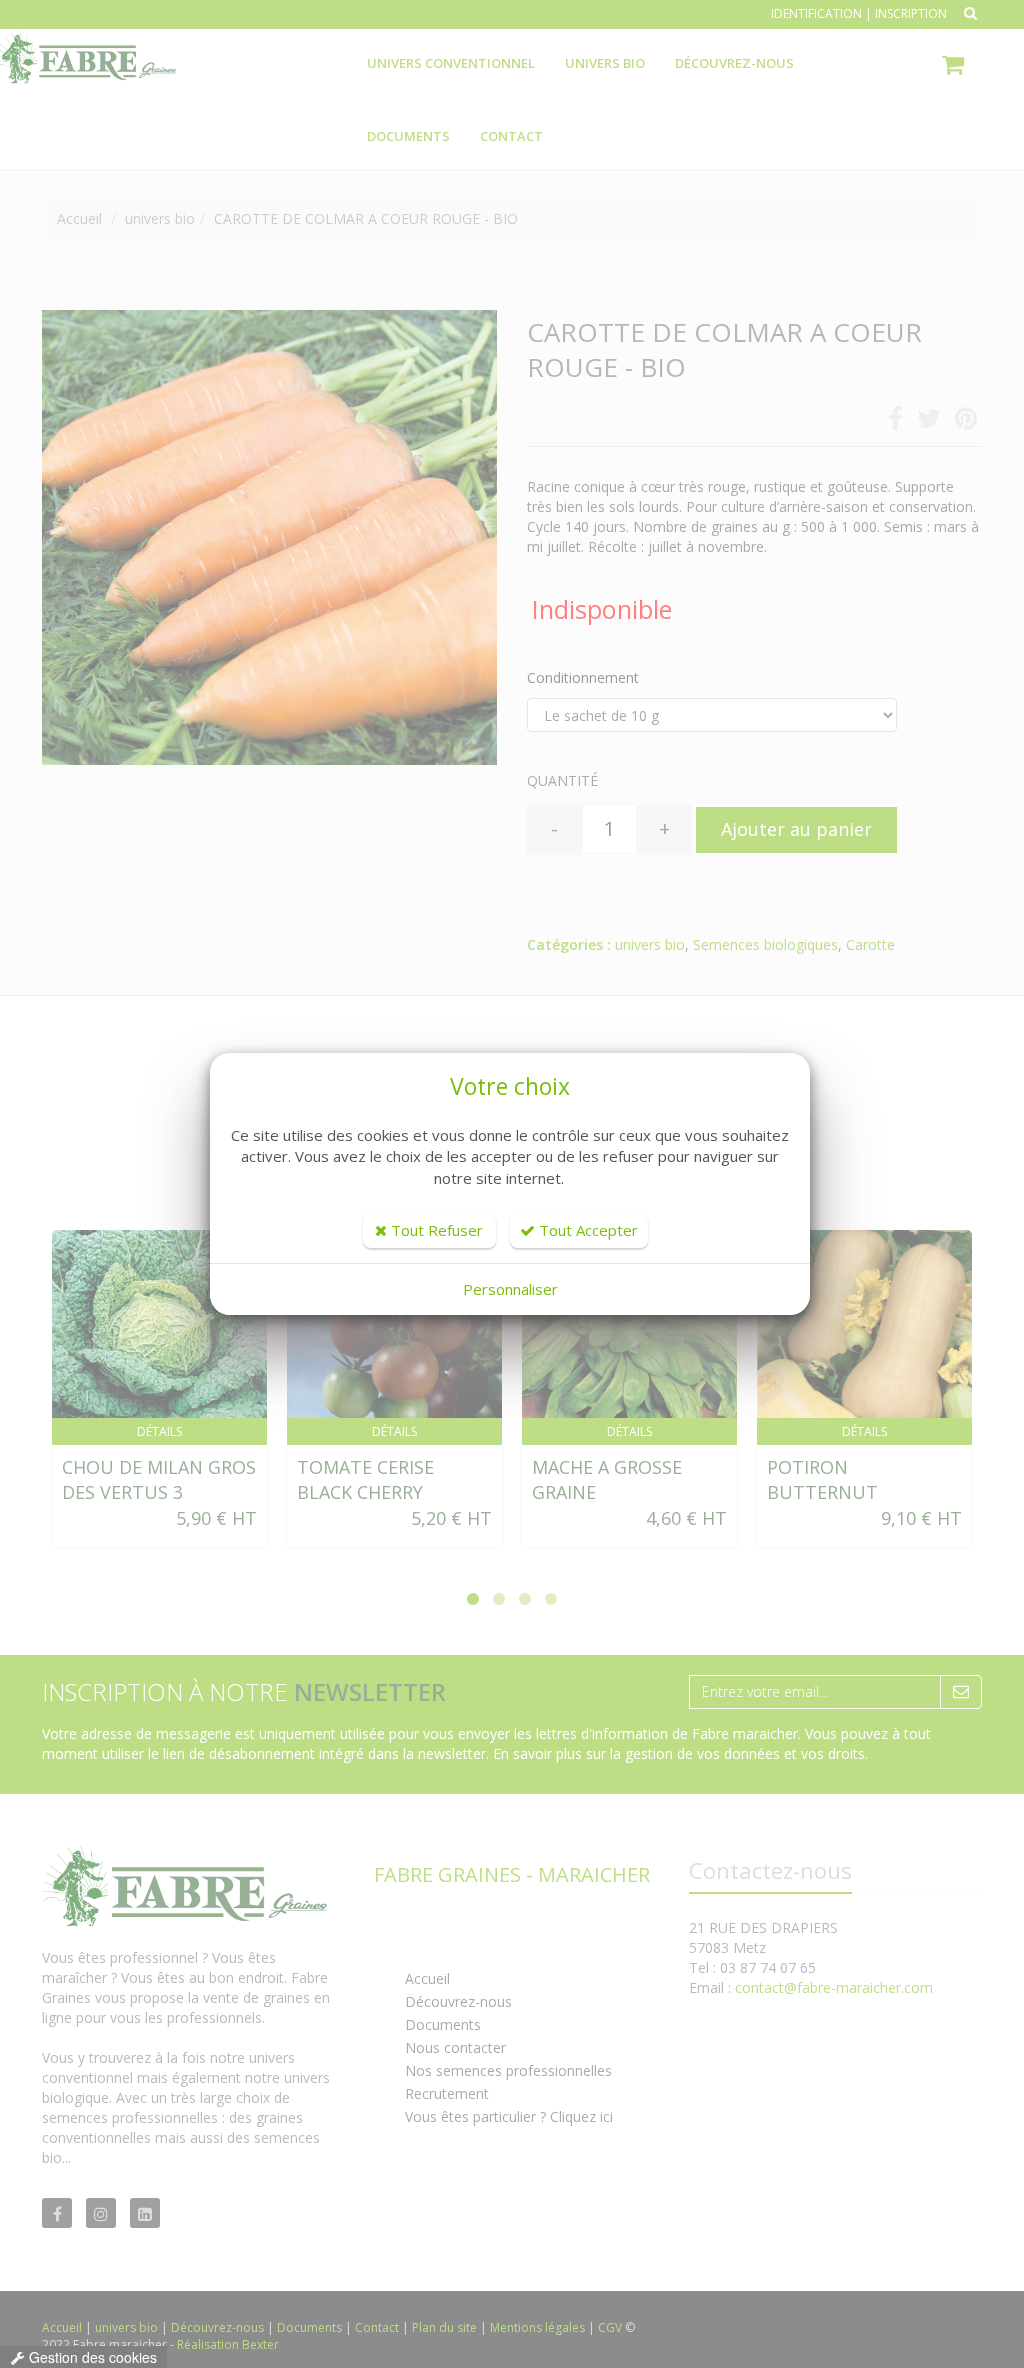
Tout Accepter (586, 1230)
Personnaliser (510, 1289)
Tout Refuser (435, 1230)
